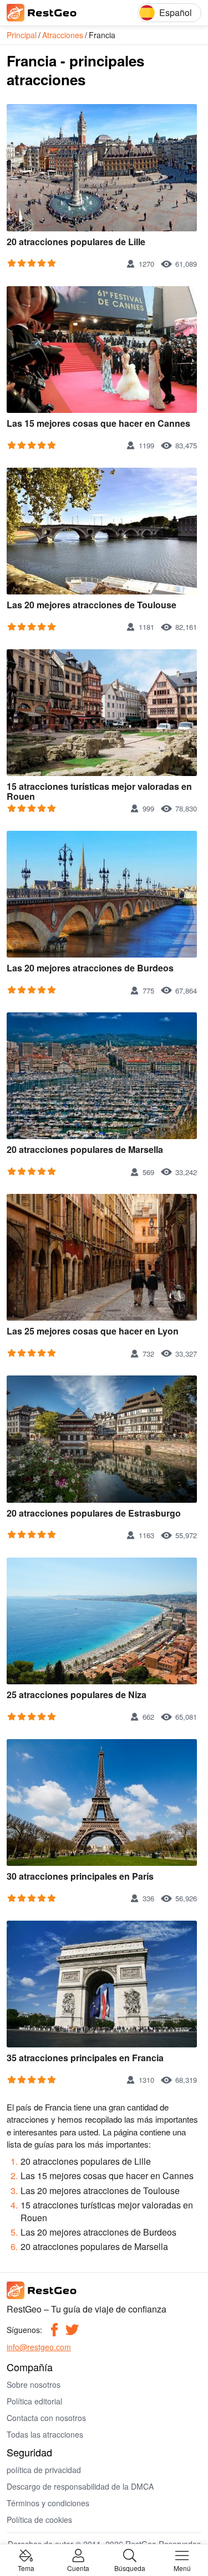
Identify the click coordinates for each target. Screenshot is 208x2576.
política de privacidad (44, 2470)
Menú (182, 2567)
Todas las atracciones (45, 2434)
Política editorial (34, 2401)
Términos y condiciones (48, 2503)
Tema (26, 2567)
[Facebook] (54, 2330)
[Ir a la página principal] (57, 13)
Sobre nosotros (34, 2384)
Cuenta (78, 2567)
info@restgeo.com (39, 2347)
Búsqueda (130, 2567)
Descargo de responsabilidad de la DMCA (80, 2486)
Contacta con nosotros (46, 2418)
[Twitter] (72, 2330)
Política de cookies (39, 2520)
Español (176, 12)
